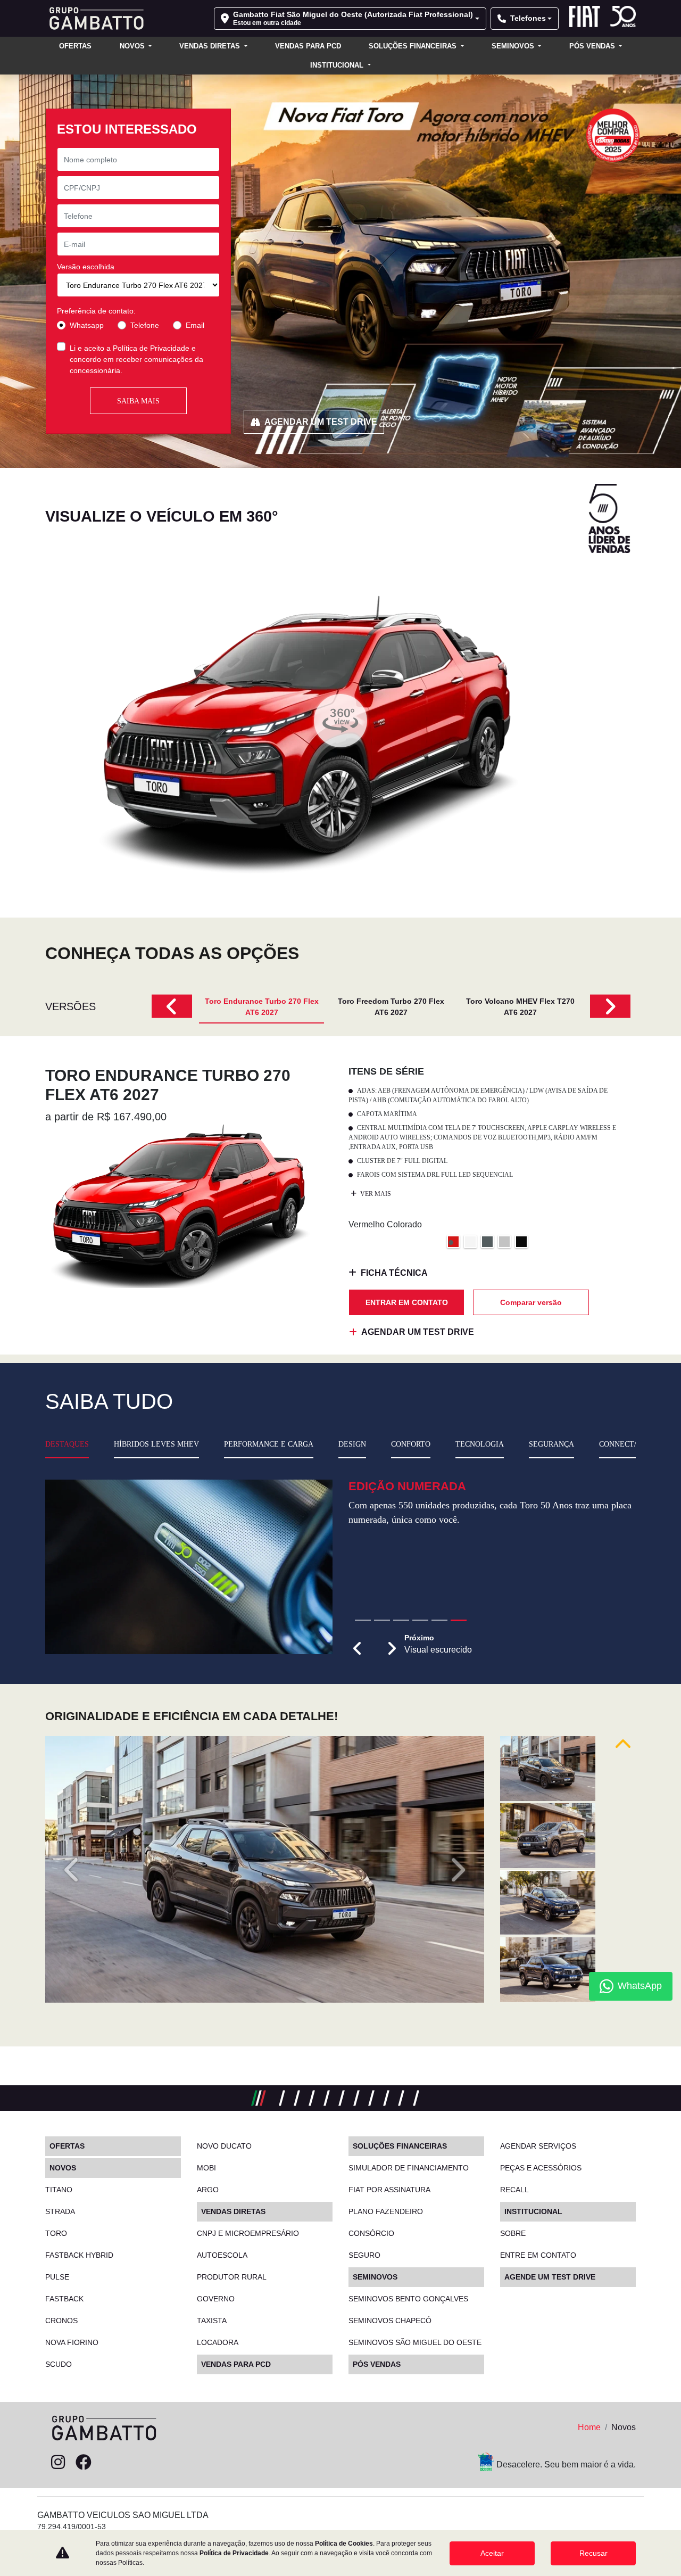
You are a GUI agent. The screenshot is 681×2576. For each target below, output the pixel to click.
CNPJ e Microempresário (248, 2233)
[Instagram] (58, 2463)
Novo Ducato (224, 2146)
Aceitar (492, 2553)
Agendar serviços (538, 2146)
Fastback (64, 2299)
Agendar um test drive (321, 422)
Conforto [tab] (411, 1444)
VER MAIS (375, 1194)
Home (589, 2427)
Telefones (528, 18)
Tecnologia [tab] (480, 1444)
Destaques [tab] (67, 1444)
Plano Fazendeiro (386, 2211)
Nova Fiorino (72, 2342)
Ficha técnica (394, 1273)
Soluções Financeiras (414, 46)
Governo (216, 2299)
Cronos (61, 2321)
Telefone (145, 325)
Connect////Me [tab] (626, 1444)
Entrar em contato (407, 1302)
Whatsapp (87, 325)
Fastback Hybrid (79, 2255)
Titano (59, 2190)
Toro (56, 2233)
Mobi (206, 2168)
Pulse (57, 2277)
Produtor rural (232, 2277)
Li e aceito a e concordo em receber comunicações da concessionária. (136, 359)
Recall (514, 2190)
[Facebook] (84, 2463)
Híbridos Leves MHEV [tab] (156, 1444)
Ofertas (75, 46)
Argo (208, 2190)
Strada (60, 2211)
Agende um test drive (550, 2277)
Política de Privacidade (151, 348)
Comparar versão (531, 1302)
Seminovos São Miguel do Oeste (415, 2342)
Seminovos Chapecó (390, 2321)
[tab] (261, 1006)
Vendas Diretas (211, 46)
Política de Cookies (344, 2544)
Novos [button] (133, 46)
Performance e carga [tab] (269, 1444)
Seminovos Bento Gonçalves (408, 2299)
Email (195, 325)
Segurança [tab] (551, 1444)
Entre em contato (538, 2255)
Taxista (212, 2321)
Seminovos (514, 46)
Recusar (593, 2553)
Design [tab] (352, 1444)
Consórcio (371, 2233)
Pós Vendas (593, 46)
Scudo (59, 2364)
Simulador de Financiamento (409, 2168)
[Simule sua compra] (109, 2463)
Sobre (513, 2233)
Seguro (364, 2255)
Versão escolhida (86, 267)
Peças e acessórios (541, 2168)
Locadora (218, 2342)
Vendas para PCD (308, 46)
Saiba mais (138, 401)
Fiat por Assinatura (389, 2190)
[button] (358, 1687)
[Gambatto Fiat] (94, 18)
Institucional (338, 65)
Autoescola (222, 2255)
